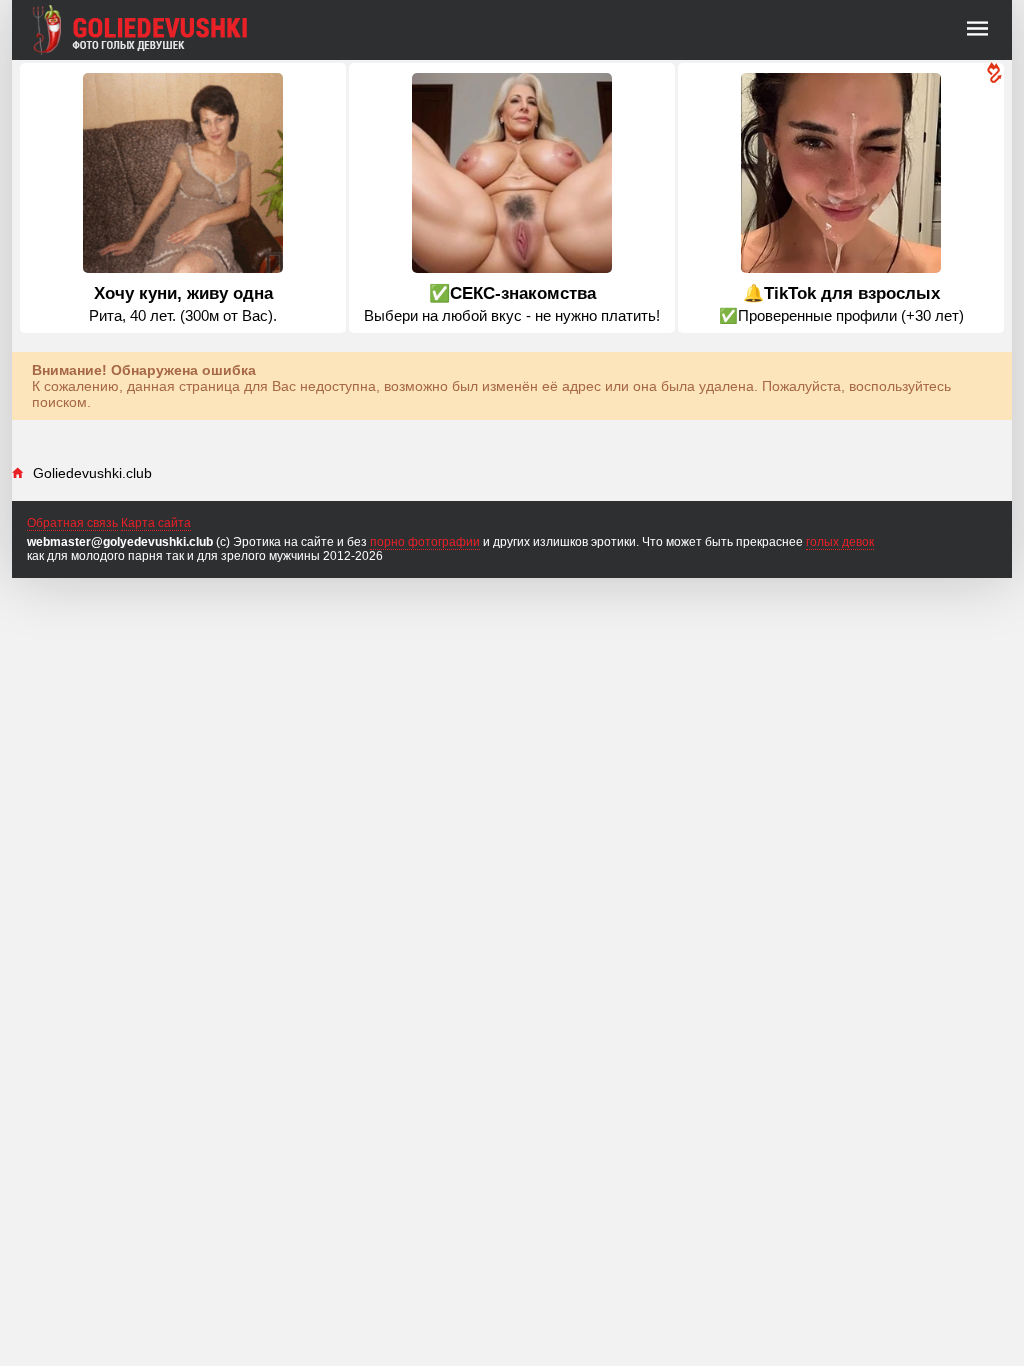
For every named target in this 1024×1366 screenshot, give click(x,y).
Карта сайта (156, 523)
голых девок (840, 542)
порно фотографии (425, 542)
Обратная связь (72, 523)
